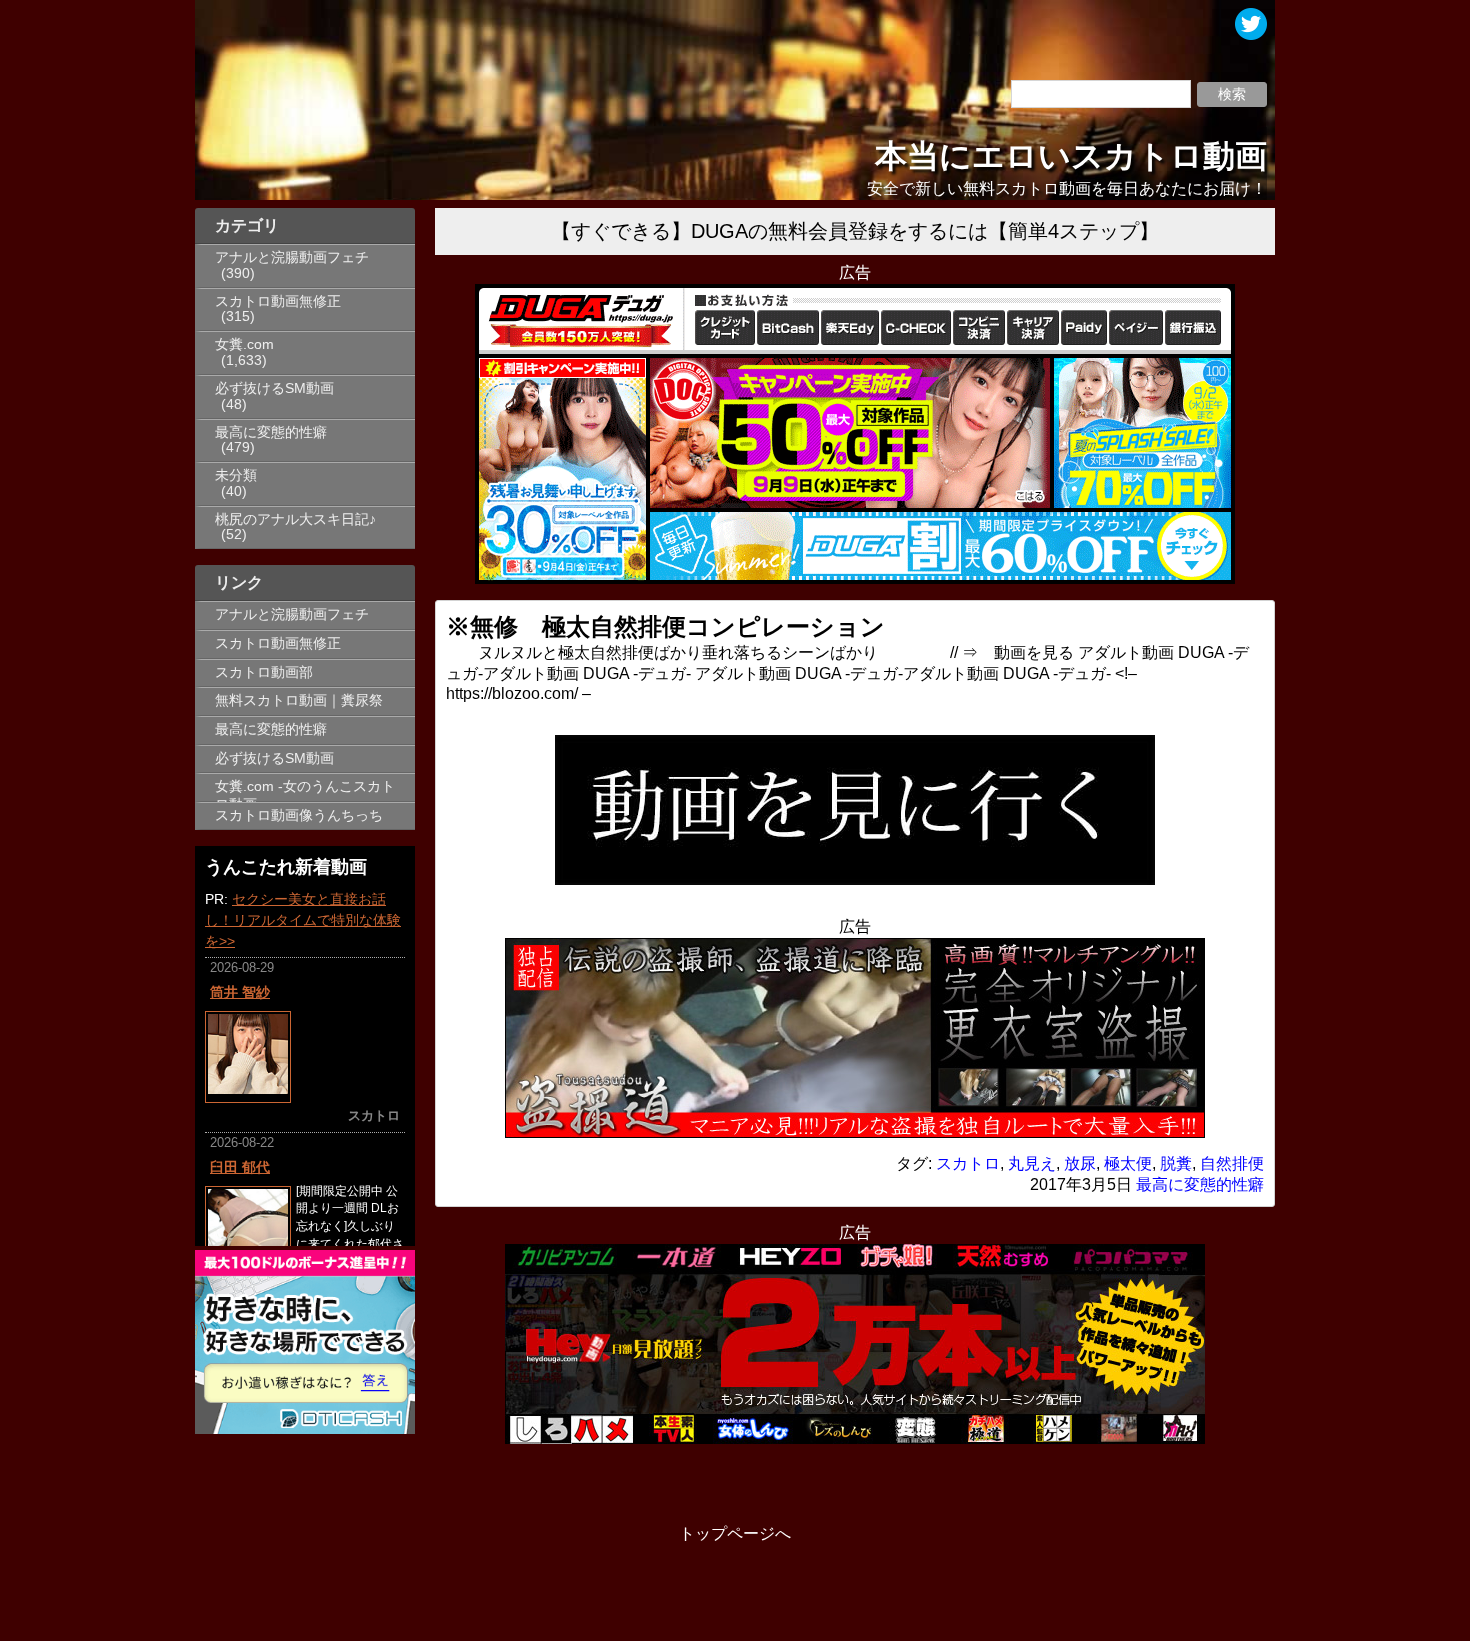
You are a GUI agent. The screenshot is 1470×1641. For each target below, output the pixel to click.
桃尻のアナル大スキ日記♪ (295, 519)
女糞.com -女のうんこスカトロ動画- (305, 790)
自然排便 (1232, 1163)
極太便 (1128, 1163)
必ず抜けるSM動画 (274, 388)
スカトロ (968, 1163)
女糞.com (244, 344)
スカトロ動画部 (264, 672)
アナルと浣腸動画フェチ (292, 257)
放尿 (1080, 1163)
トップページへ (735, 1533)
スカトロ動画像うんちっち (299, 815)
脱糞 (1176, 1163)
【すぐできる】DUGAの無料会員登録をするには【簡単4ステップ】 (855, 231)
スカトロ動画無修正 (278, 301)
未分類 (236, 475)
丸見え (1032, 1163)
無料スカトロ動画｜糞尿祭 (299, 700)
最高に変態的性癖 (271, 432)
